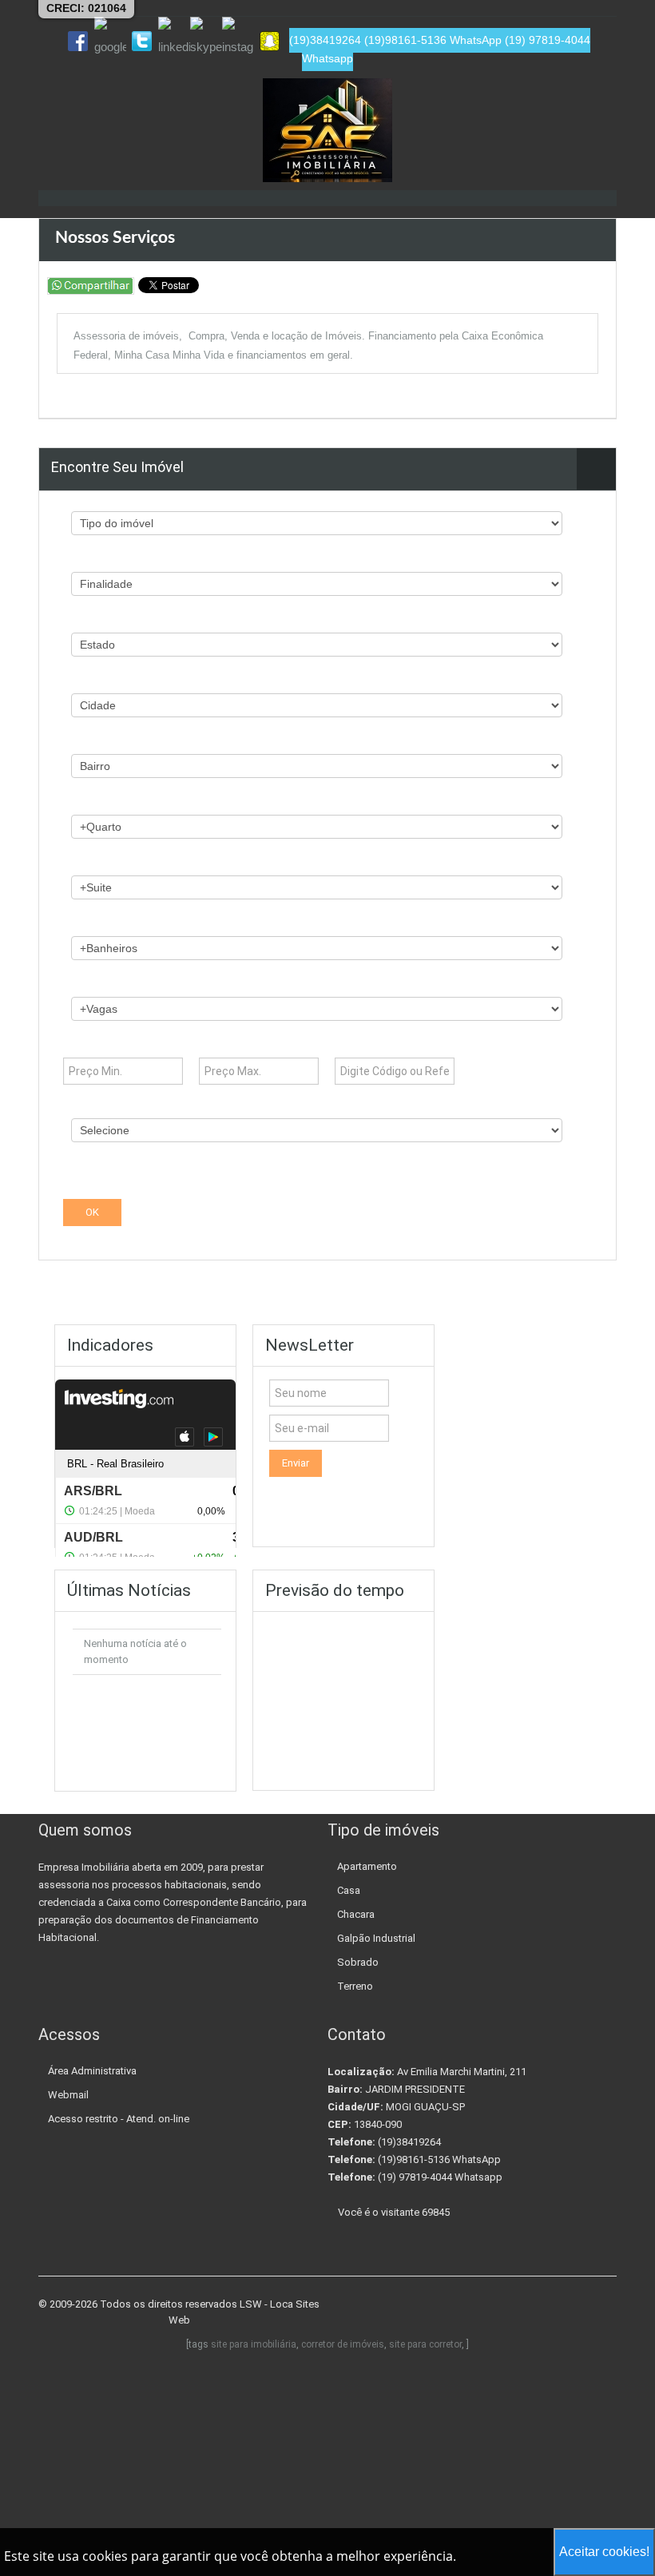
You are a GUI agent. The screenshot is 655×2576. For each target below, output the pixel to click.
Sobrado (358, 1962)
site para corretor (425, 2344)
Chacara (356, 1914)
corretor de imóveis (343, 2344)
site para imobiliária (254, 2344)
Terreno (355, 1986)
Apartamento (367, 1866)
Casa (349, 1890)
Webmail (68, 2095)
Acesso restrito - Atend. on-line (119, 2119)
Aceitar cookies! (604, 2552)
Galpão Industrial (376, 1938)
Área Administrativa (92, 2071)
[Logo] (327, 130)
